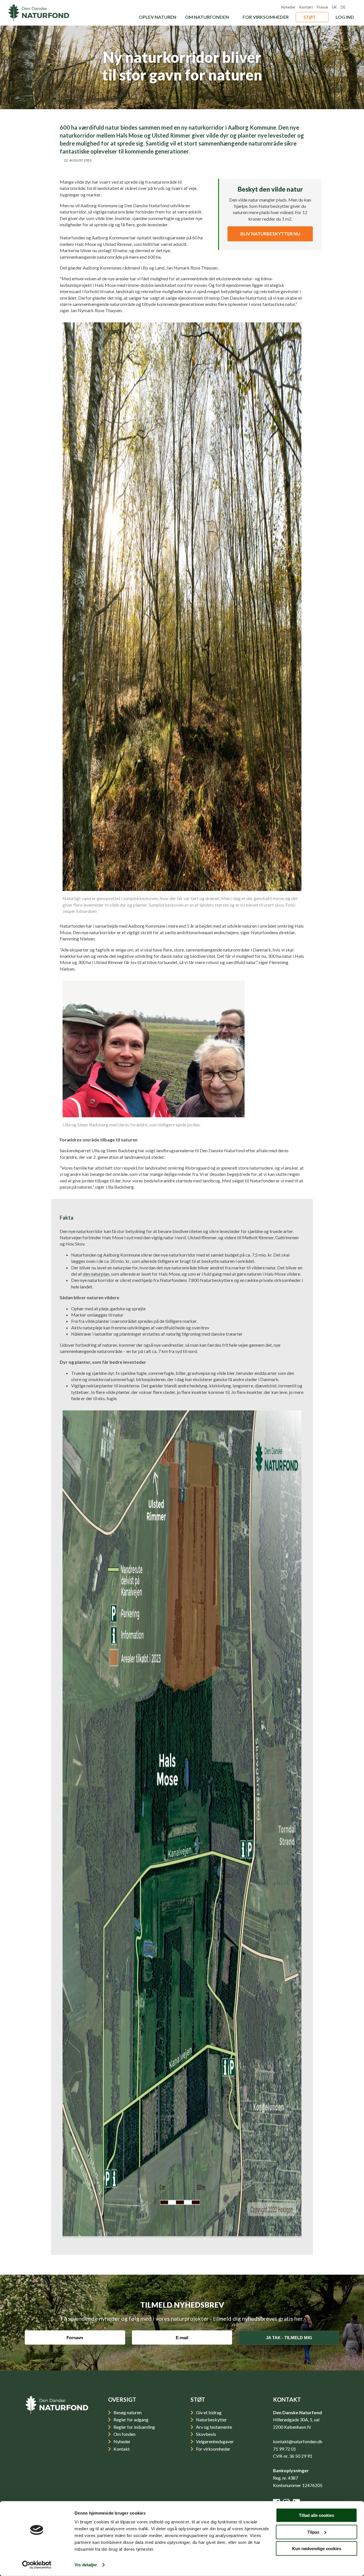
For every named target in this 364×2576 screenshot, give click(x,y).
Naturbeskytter (211, 2419)
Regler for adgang (131, 2419)
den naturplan (96, 1274)
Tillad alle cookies (317, 2515)
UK (334, 7)
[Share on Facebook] (205, 168)
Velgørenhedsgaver (214, 2441)
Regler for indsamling (134, 2427)
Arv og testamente (214, 2427)
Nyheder (288, 7)
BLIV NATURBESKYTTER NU (270, 234)
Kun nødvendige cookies (317, 2549)
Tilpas (313, 2532)
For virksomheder (266, 17)
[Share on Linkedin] (188, 168)
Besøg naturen (127, 2412)
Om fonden (124, 2434)
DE (343, 7)
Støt (310, 17)
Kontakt (306, 7)
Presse (322, 7)
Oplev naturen (158, 17)
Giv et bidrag (208, 2412)
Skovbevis (206, 2434)
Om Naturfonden (207, 17)
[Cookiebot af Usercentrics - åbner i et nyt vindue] (37, 2565)
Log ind (345, 17)
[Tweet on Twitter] (222, 168)
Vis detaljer (86, 2565)
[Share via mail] (171, 168)
